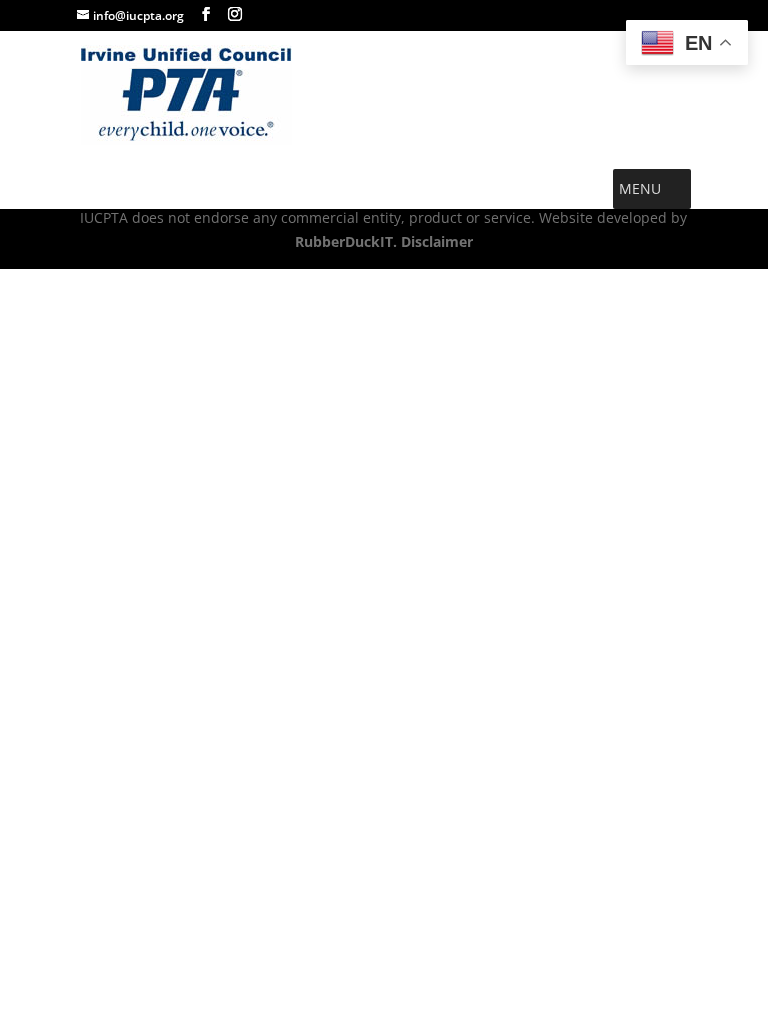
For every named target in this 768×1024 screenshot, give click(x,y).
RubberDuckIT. (346, 241)
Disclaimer (435, 241)
